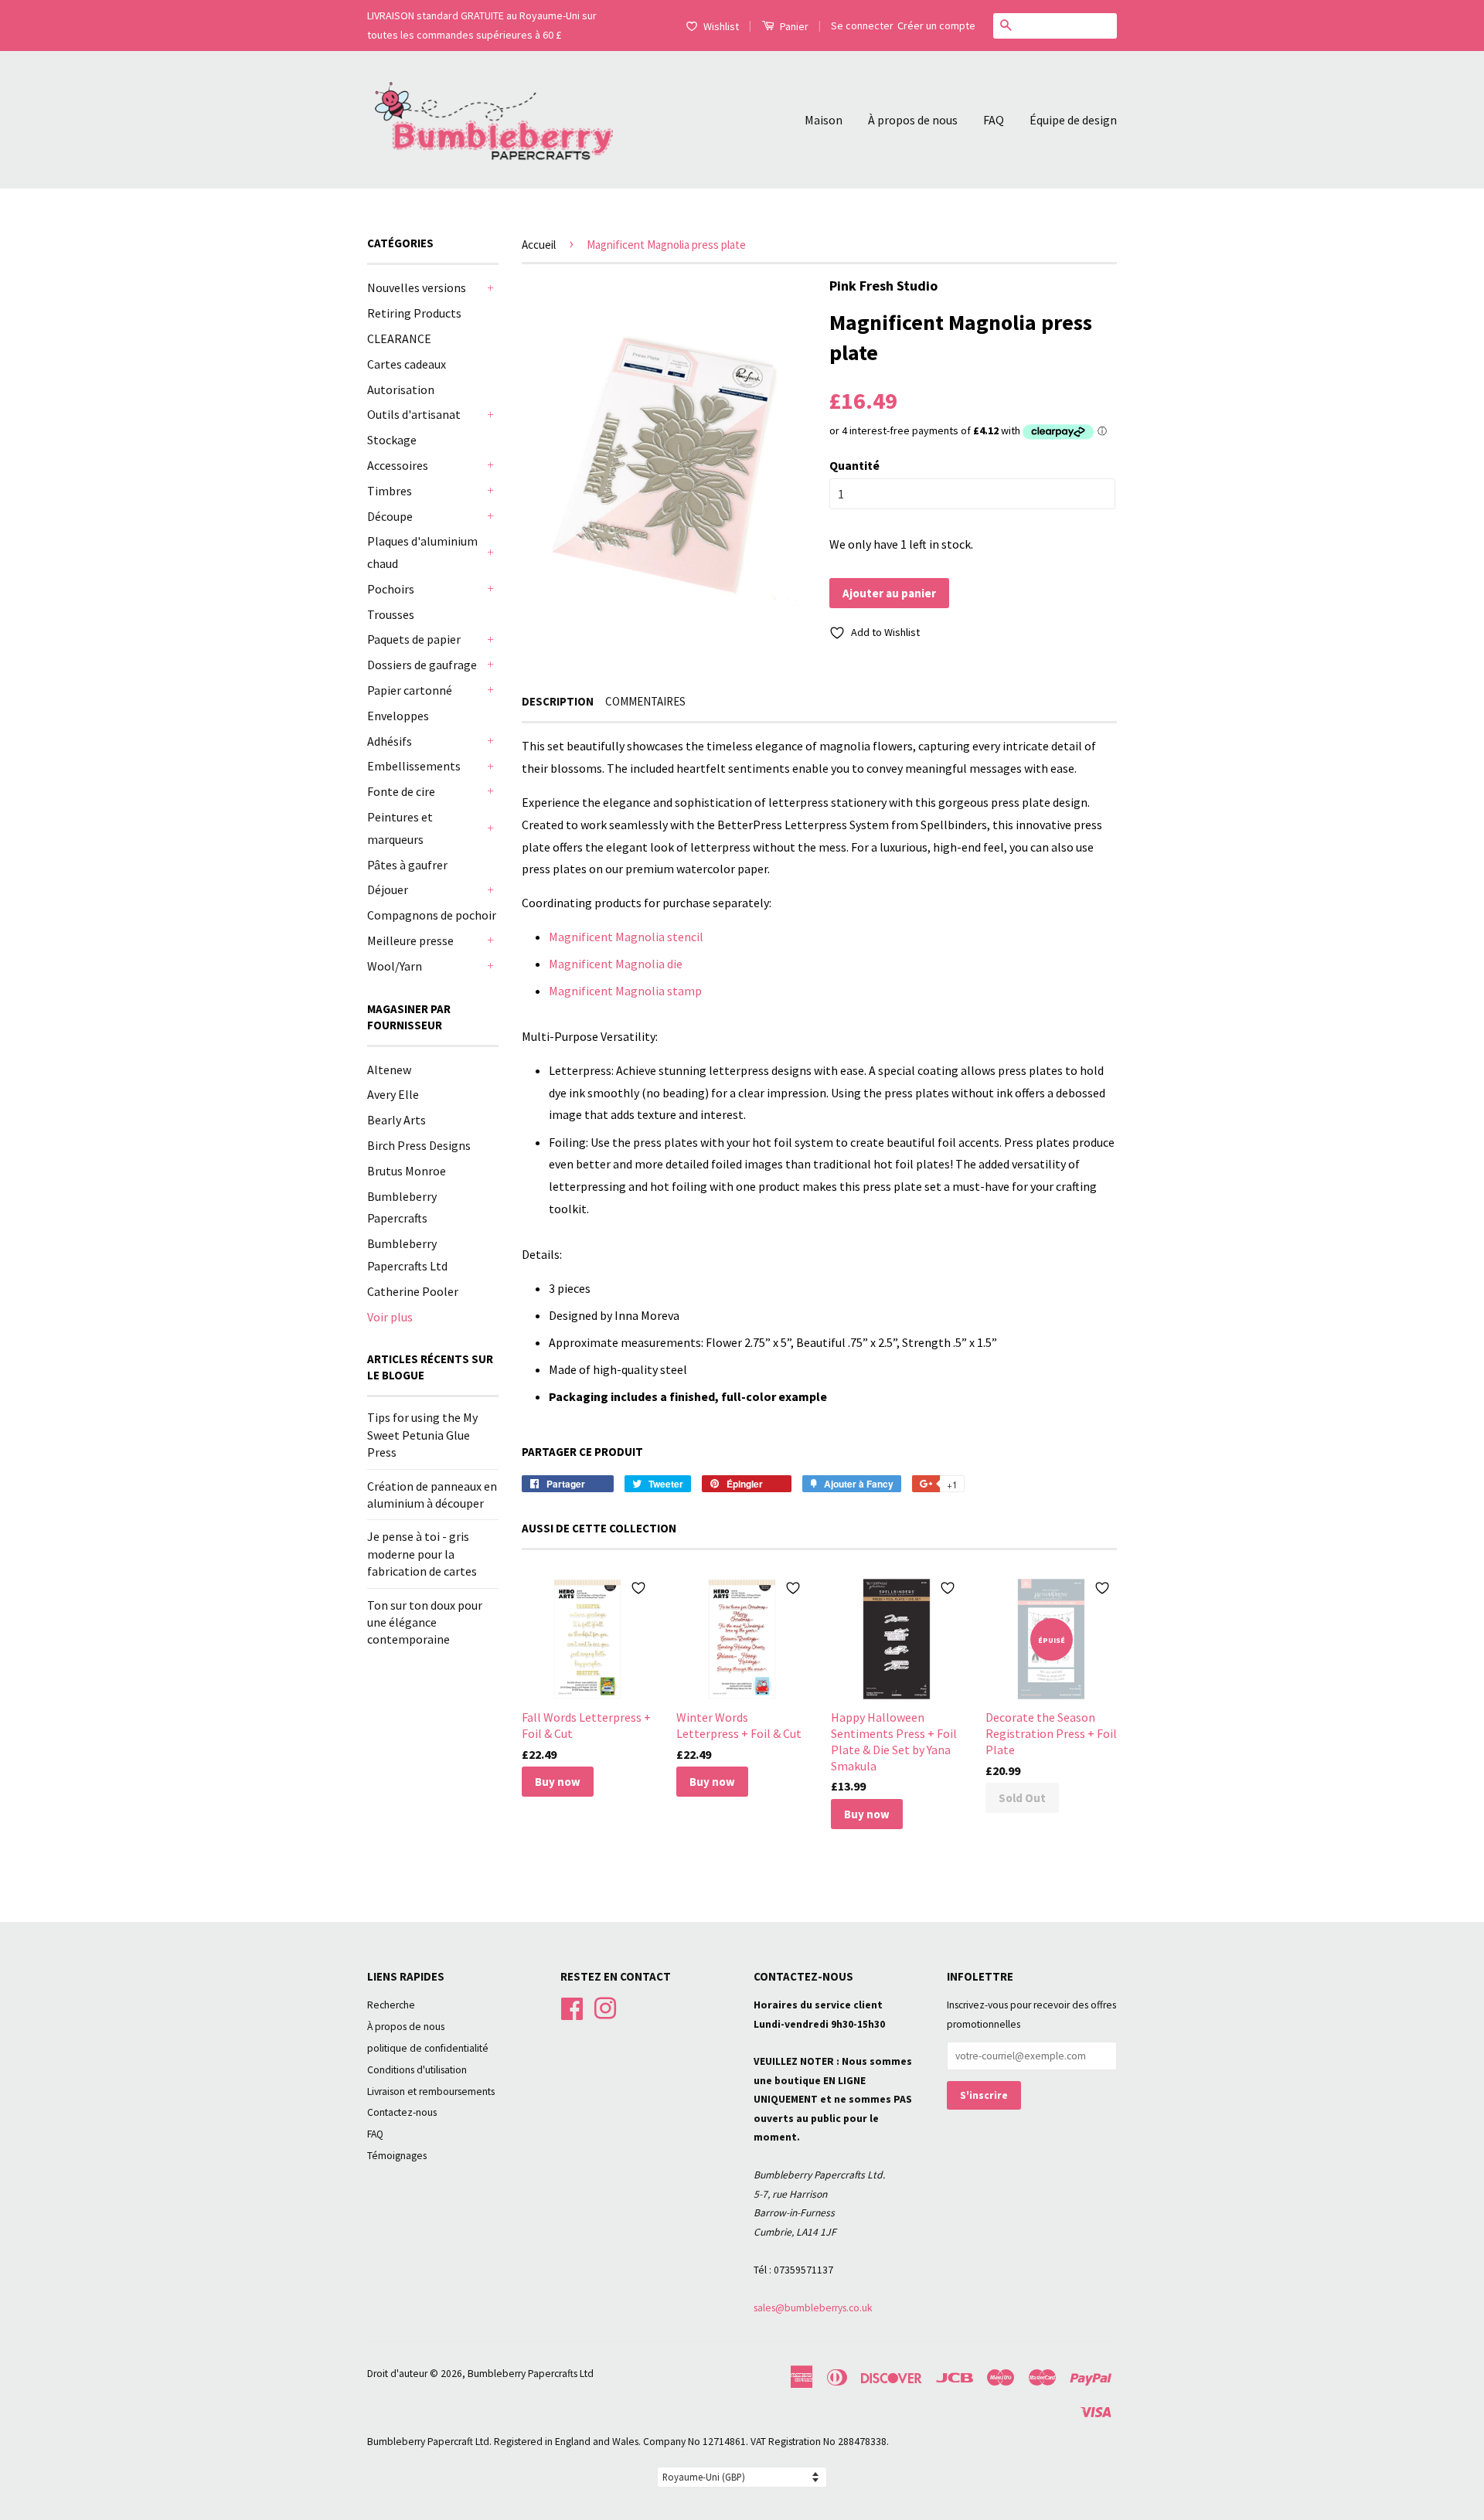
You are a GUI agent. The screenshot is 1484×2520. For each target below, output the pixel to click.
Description (558, 701)
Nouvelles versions (417, 287)
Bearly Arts (397, 1120)
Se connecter (862, 26)
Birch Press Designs (419, 1145)
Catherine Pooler (413, 1291)
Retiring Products (414, 313)
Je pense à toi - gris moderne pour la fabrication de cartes (422, 1554)
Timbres (390, 491)
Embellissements (414, 766)
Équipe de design (1073, 120)
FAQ (994, 120)
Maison (824, 120)
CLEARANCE (399, 338)
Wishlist (721, 26)
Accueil (539, 245)
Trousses (391, 614)
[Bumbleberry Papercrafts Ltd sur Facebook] (572, 2006)
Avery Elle (393, 1094)
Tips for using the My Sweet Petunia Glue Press (422, 1435)
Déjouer (388, 889)
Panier (793, 26)
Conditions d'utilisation (417, 2070)
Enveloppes (398, 716)
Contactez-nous (402, 2112)
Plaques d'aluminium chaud (422, 552)
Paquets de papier (414, 639)
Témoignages (397, 2156)
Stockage (392, 440)
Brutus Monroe (407, 1171)
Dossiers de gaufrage (422, 665)
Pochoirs (391, 589)
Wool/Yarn (395, 966)
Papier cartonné (410, 690)
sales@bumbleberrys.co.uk (813, 2308)
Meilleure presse (410, 940)
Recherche (391, 2005)
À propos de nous (913, 120)
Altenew (389, 1070)
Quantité (854, 465)
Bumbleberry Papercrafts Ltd (531, 2374)
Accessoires (398, 465)
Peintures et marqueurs (400, 828)
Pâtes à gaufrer (407, 865)
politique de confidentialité (428, 2048)
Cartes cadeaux (407, 364)
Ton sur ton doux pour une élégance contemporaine (425, 1622)
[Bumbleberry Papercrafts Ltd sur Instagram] (605, 2006)
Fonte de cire (401, 791)
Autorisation (401, 389)
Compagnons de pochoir (432, 915)
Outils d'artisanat (414, 414)
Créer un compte (936, 26)
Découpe (390, 516)
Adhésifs (390, 741)
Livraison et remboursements (431, 2091)
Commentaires (645, 701)
